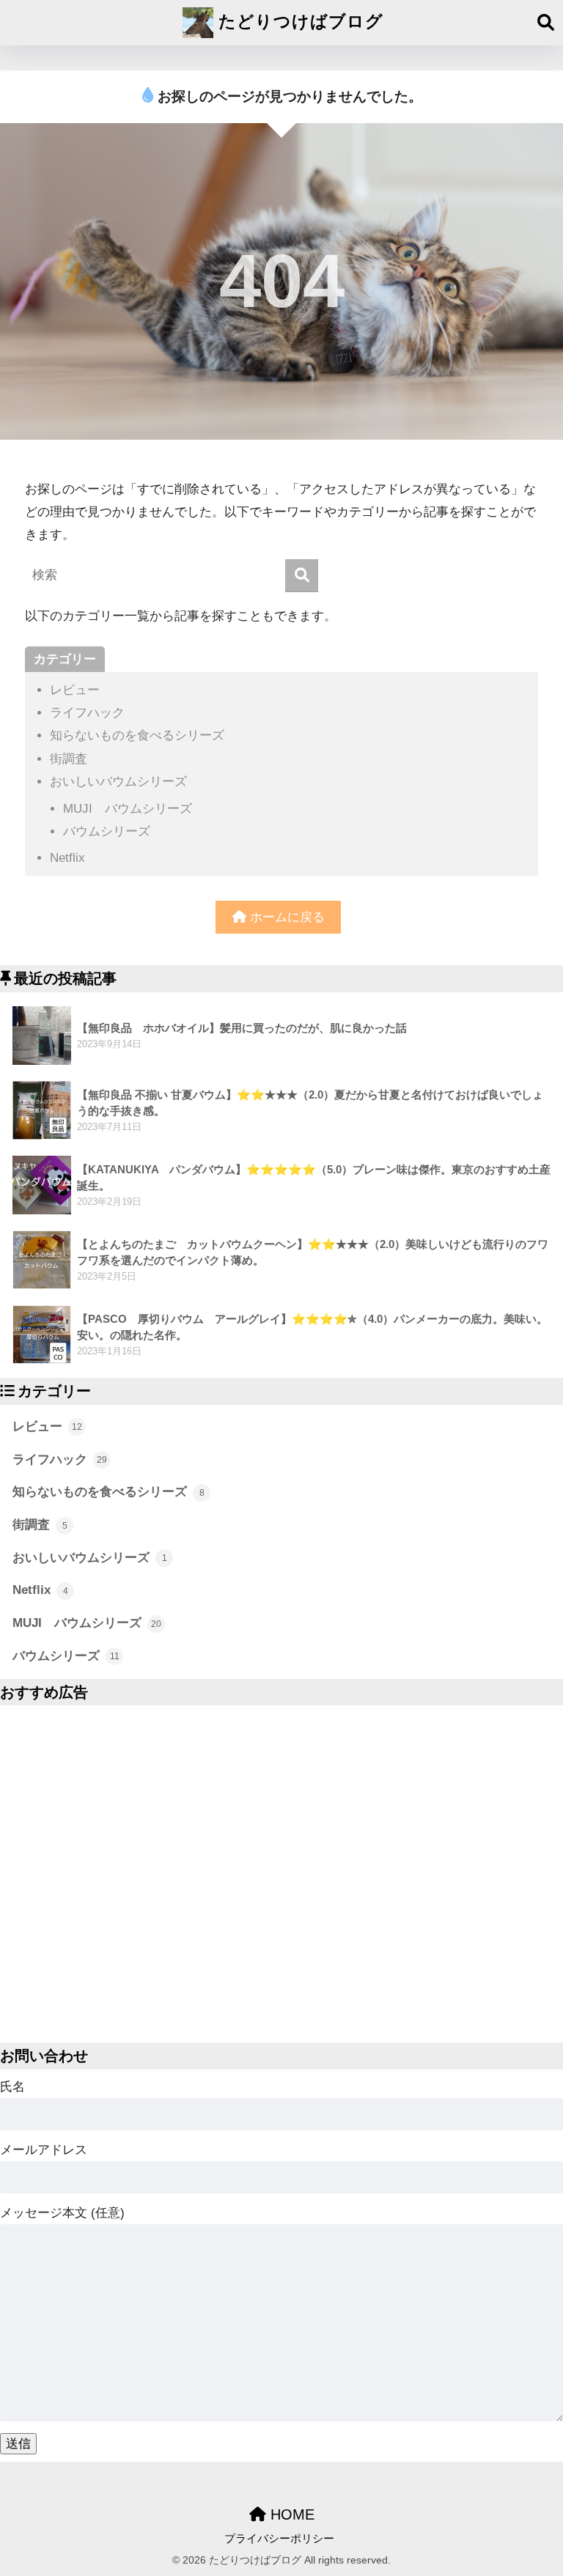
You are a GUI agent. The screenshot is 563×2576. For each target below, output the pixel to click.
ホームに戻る (286, 917)
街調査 (69, 759)
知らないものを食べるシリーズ (137, 735)
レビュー (75, 690)
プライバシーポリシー (279, 2539)
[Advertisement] (281, 1874)
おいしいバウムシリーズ (118, 782)
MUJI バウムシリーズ (128, 809)
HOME (290, 2514)
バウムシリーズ (107, 831)
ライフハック (87, 713)
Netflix (67, 858)
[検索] (302, 576)
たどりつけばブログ (298, 21)
